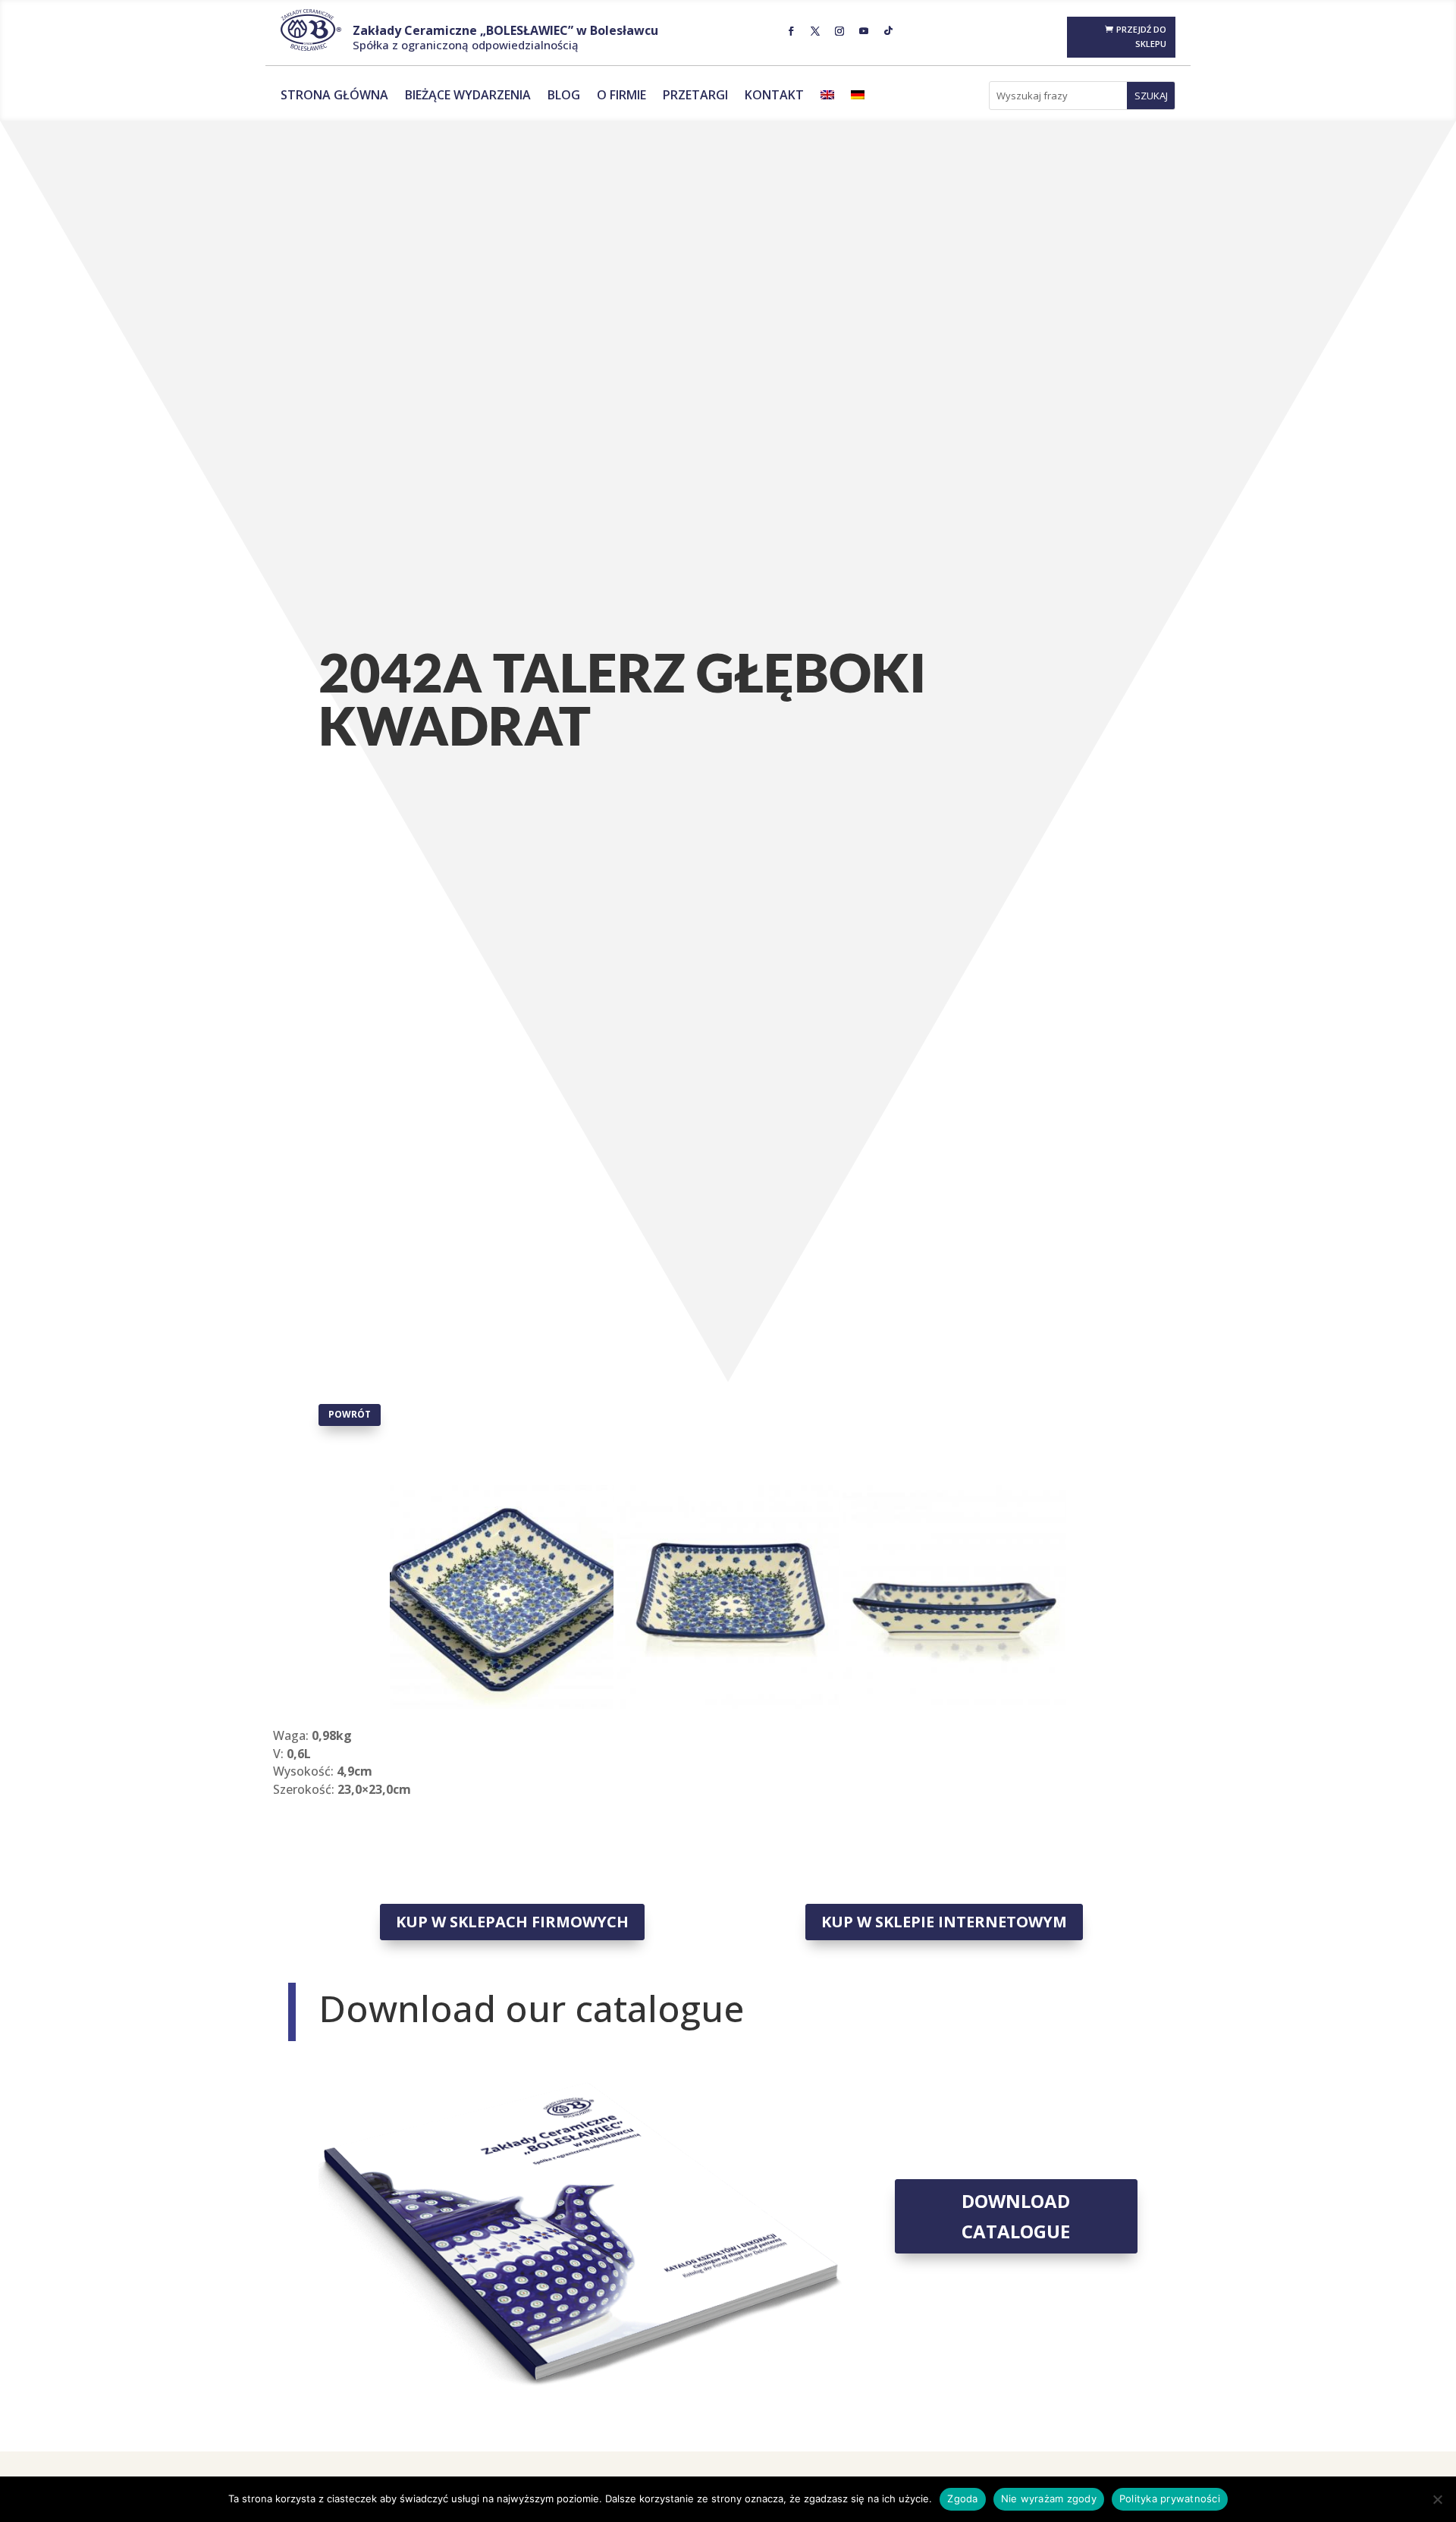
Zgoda (962, 2498)
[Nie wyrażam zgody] (1437, 2499)
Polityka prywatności (1170, 2498)
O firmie (621, 96)
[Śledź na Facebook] (791, 31)
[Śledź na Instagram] (839, 31)
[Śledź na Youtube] (864, 31)
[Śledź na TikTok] (888, 31)
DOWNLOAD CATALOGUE (1016, 2216)
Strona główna (334, 96)
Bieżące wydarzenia (468, 96)
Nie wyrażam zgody (1049, 2498)
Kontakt (774, 96)
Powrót (350, 1414)
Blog (564, 96)
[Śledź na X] (815, 31)
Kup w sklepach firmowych (512, 1922)
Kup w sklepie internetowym (944, 1922)
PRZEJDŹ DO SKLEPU (1141, 36)
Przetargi (695, 96)
